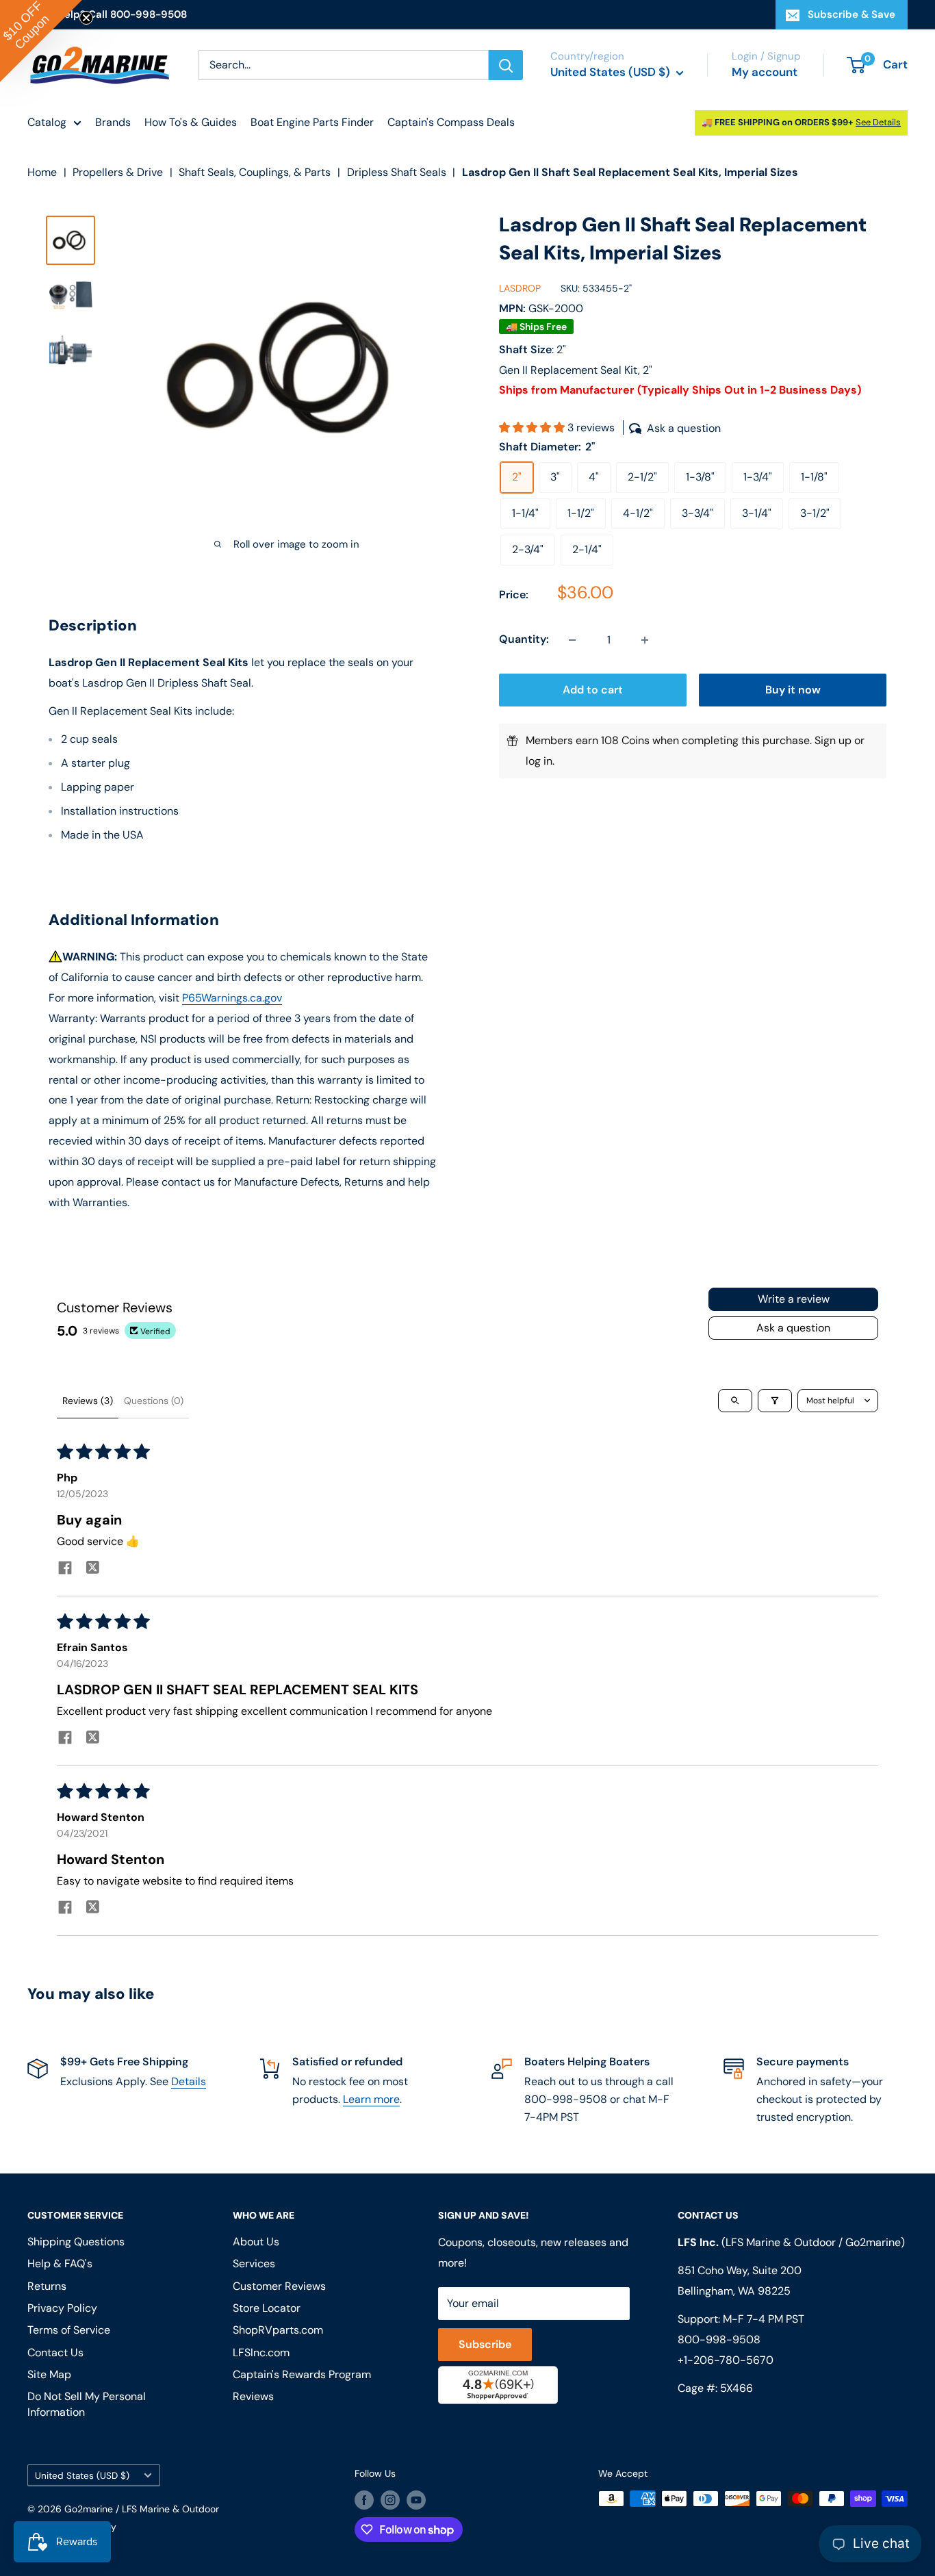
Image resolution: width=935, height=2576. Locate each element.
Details (189, 2081)
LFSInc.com (261, 2352)
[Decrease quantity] (572, 640)
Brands (113, 122)
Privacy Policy (62, 2308)
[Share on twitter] (92, 1569)
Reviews (253, 2396)
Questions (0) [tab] (154, 1401)
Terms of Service (69, 2330)
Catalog (47, 122)
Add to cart (593, 690)
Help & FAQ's (60, 2263)
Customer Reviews (279, 2286)
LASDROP (520, 288)
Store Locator (267, 2308)
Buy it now (793, 690)
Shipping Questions (76, 2242)
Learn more (371, 2099)
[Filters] (775, 1401)
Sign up (833, 741)
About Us (256, 2242)
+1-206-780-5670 (726, 2360)
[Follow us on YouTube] (416, 2500)
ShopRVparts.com (278, 2330)
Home (42, 172)
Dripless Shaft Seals (397, 172)
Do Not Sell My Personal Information (87, 2404)
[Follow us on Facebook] (364, 2500)
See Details (878, 122)
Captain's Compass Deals (451, 122)
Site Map (49, 2374)
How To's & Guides (191, 122)
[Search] (506, 65)
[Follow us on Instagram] (390, 2500)
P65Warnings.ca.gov (232, 998)
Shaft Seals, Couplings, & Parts (255, 172)
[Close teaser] (86, 18)
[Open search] (735, 1401)
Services (254, 2263)
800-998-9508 (719, 2339)
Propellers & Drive (118, 172)
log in (539, 762)
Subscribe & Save (851, 14)
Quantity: (524, 640)
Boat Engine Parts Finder (312, 122)
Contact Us (55, 2352)
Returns (47, 2286)
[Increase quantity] (645, 640)
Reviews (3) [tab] (88, 1401)
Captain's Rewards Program (302, 2374)
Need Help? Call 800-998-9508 (107, 14)
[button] (533, 428)
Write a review (794, 1299)
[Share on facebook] (65, 1569)
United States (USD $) (82, 2476)
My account (765, 72)
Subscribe (485, 2344)
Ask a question (793, 1328)
